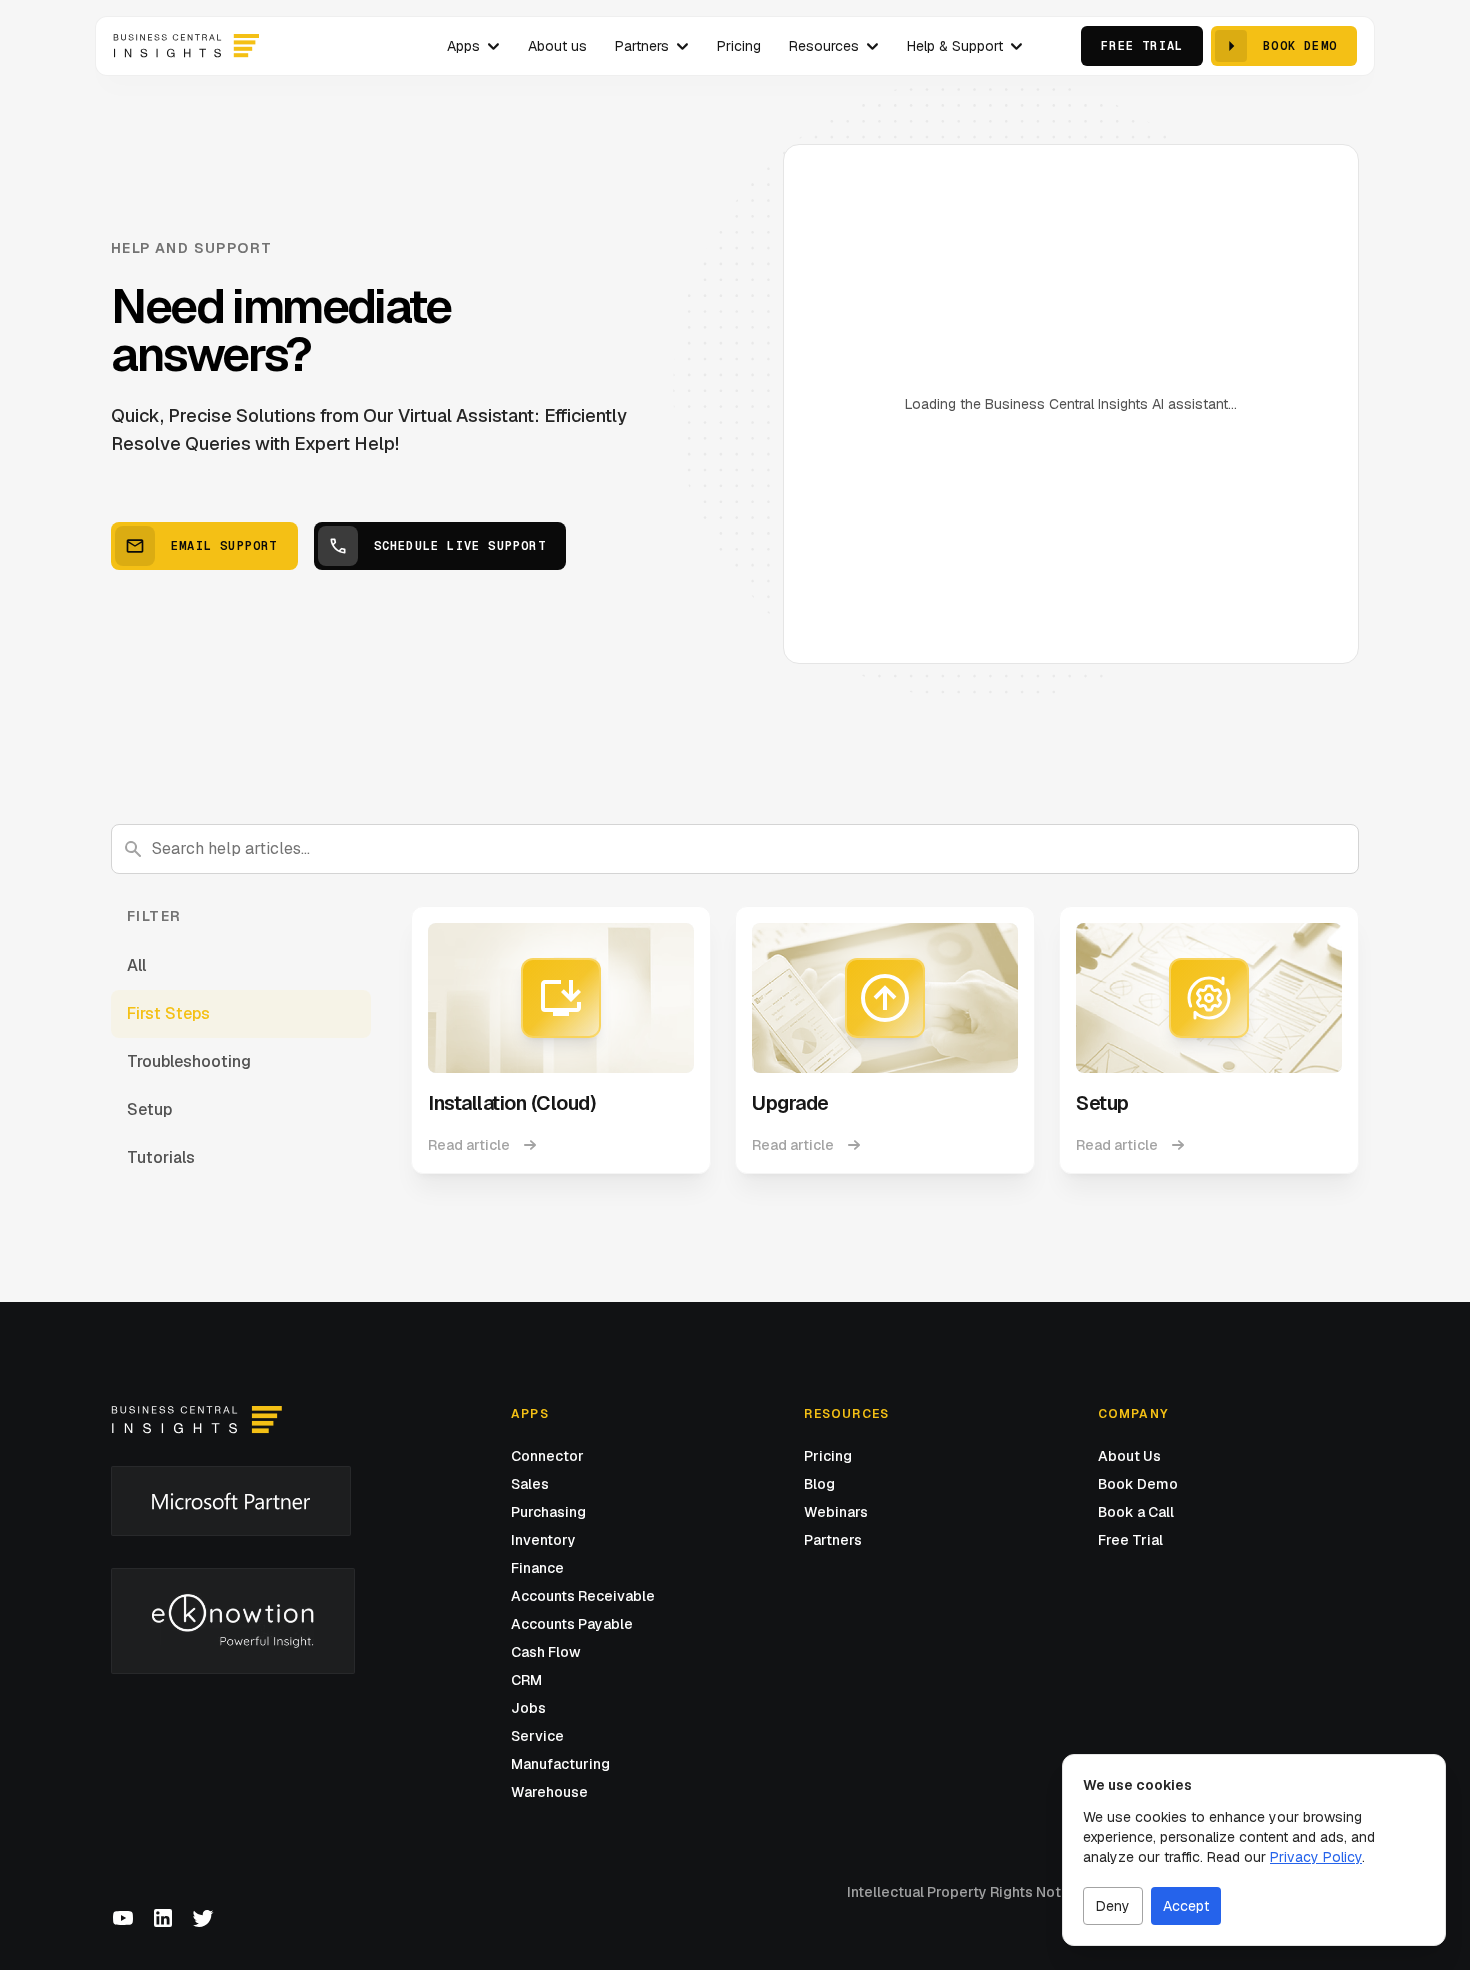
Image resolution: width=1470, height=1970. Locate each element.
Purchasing (548, 1512)
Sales (530, 1484)
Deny (1113, 1906)
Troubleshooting (189, 1061)
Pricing (828, 1456)
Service (537, 1736)
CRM (526, 1680)
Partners (833, 1540)
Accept (1186, 1906)
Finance (537, 1568)
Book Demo (1138, 1484)
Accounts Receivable (583, 1596)
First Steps (168, 1013)
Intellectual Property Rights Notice (964, 1892)
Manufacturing (560, 1764)
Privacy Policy (1316, 1857)
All (136, 965)
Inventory (543, 1540)
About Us (1129, 1456)
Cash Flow (546, 1652)
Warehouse (549, 1792)
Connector (547, 1456)
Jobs (528, 1708)
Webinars (836, 1512)
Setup (149, 1109)
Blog (819, 1484)
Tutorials (161, 1157)
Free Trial (1130, 1540)
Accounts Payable (572, 1624)
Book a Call (1136, 1512)
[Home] (196, 1420)
